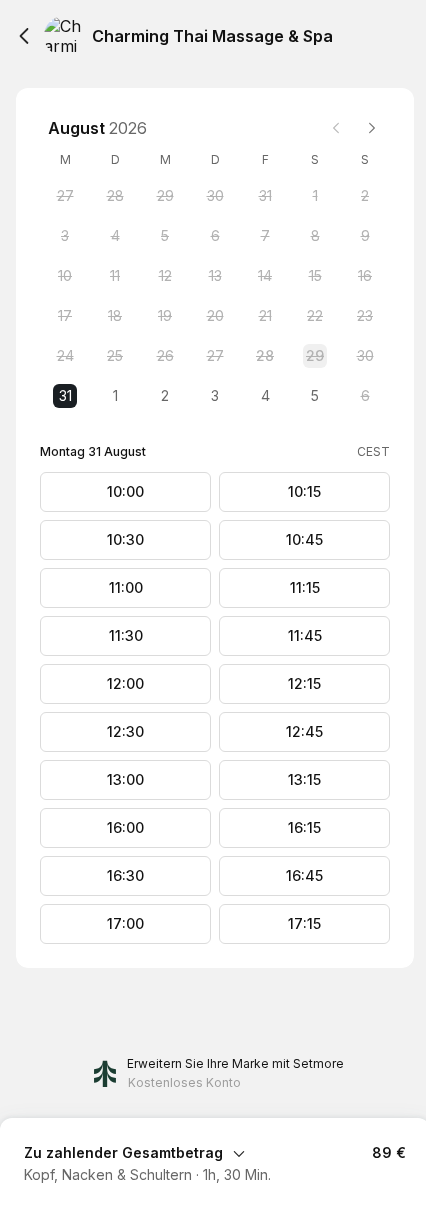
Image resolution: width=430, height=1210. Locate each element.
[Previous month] (336, 128)
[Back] (24, 36)
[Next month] (372, 128)
